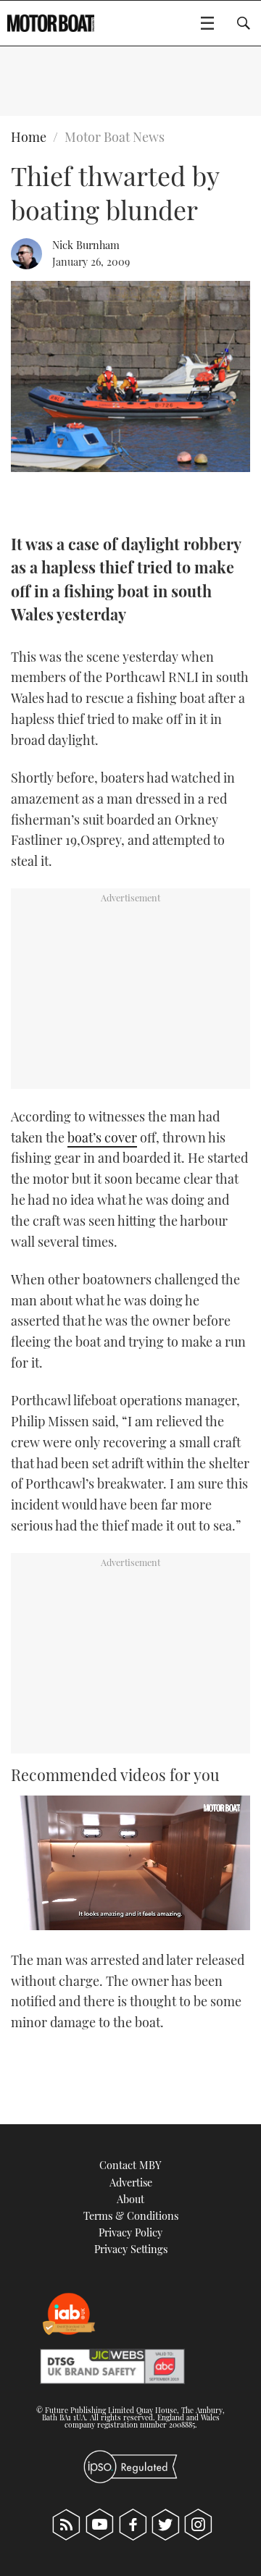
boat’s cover (102, 1137)
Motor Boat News (115, 137)
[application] (130, 1863)
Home (29, 137)
